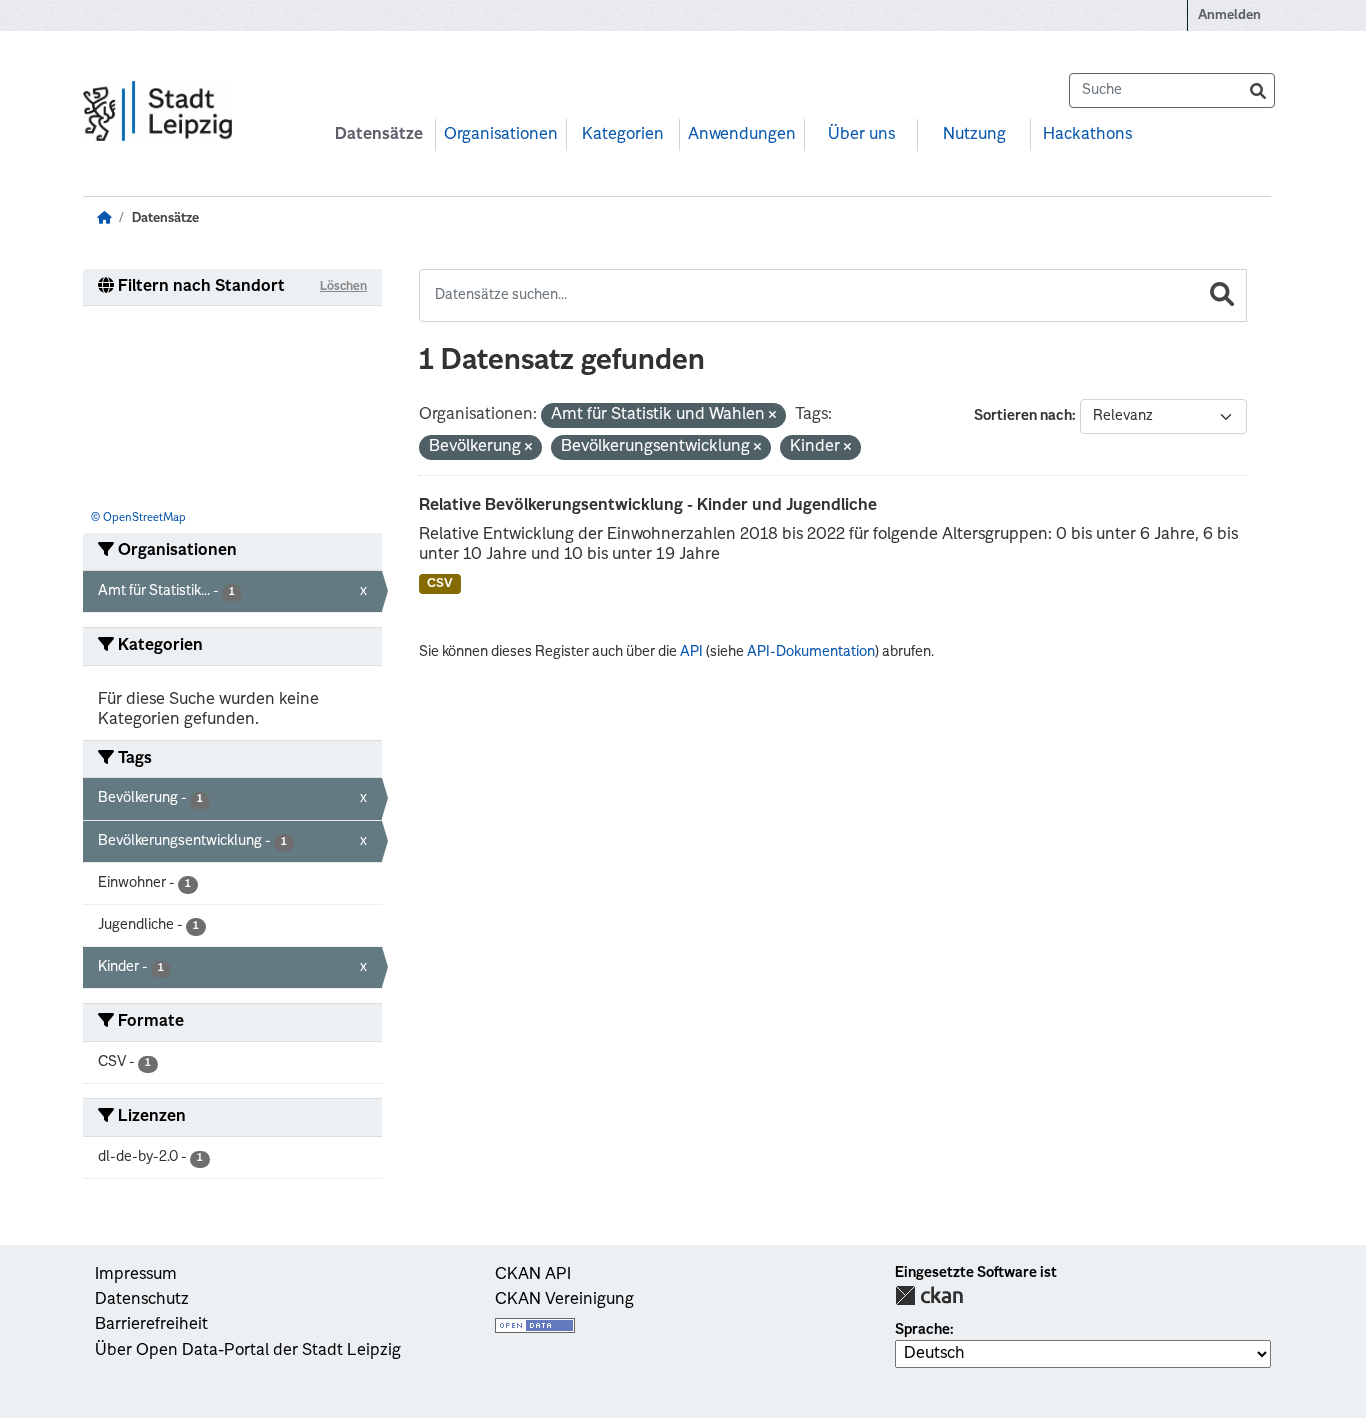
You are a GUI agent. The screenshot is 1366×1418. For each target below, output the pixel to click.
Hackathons (1087, 135)
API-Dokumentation (811, 652)
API (691, 652)
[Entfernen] (772, 416)
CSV (440, 584)
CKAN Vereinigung (564, 1300)
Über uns (861, 135)
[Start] (104, 218)
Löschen (343, 287)
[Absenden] (1258, 90)
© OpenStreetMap (138, 518)
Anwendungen (742, 135)
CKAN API (533, 1275)
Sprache (922, 1330)
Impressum (136, 1275)
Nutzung (974, 135)
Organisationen (501, 135)
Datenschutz (142, 1300)
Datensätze (379, 135)
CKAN (929, 1295)
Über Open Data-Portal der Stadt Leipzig (248, 1351)
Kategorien (623, 135)
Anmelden (1229, 15)
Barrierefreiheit (151, 1325)
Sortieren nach (1023, 416)
